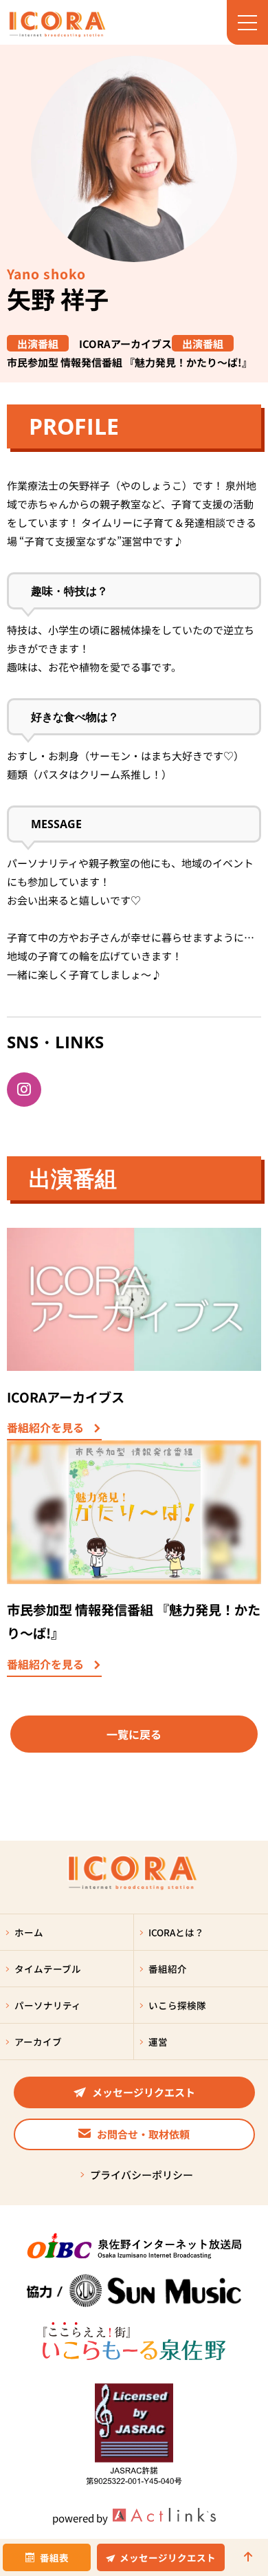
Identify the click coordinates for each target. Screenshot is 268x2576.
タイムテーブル (48, 1969)
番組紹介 (168, 1969)
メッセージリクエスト (168, 2557)
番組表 (54, 2557)
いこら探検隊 (177, 2005)
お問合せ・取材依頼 (143, 2134)
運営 (158, 2042)
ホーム (29, 1932)
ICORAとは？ (176, 1932)
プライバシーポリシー (142, 2175)
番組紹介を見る (45, 1429)
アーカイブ (38, 2042)
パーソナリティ (48, 2005)
